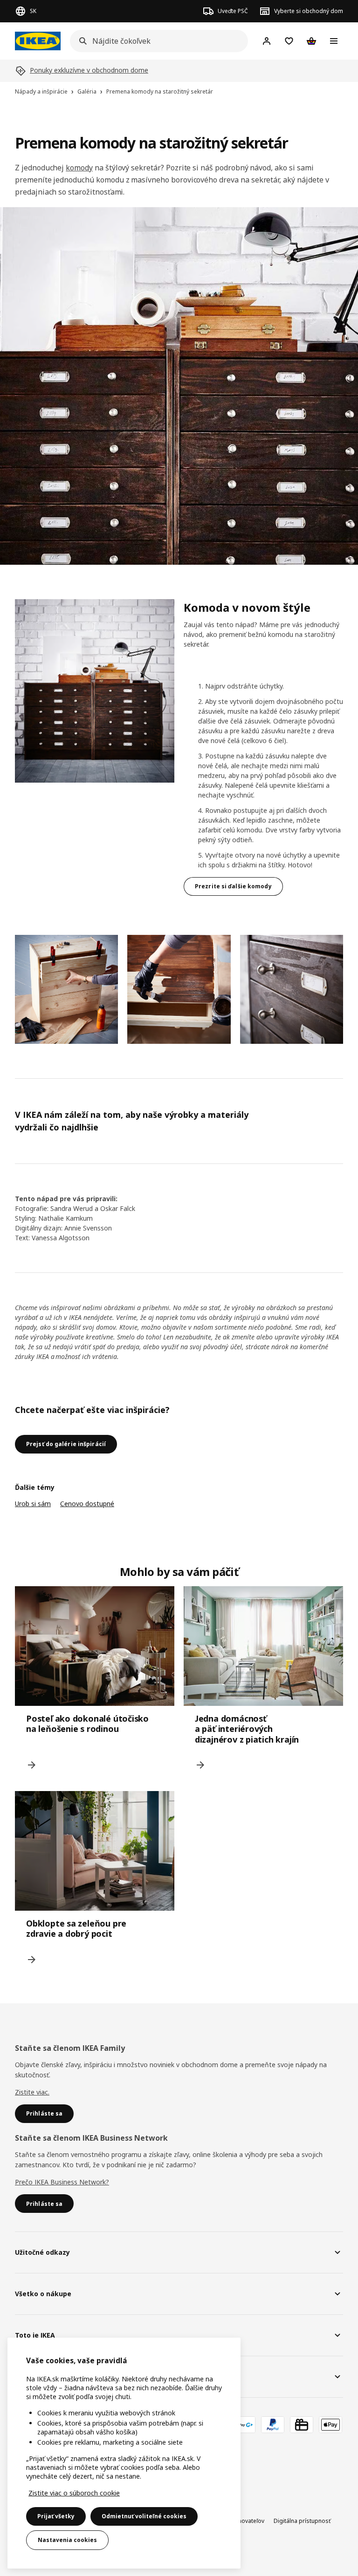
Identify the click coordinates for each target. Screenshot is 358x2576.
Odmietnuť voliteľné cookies (144, 2516)
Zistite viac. (32, 2092)
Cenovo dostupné (87, 1504)
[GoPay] (244, 2425)
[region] (124, 2453)
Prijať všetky (56, 2516)
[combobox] (156, 41)
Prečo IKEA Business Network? (62, 2182)
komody (79, 168)
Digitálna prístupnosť (302, 2521)
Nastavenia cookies (67, 2540)
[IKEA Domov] (38, 41)
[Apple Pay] (330, 2425)
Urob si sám (33, 1504)
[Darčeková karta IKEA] (302, 2425)
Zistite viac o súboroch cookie (74, 2493)
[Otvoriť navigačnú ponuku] (334, 41)
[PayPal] (273, 2425)
